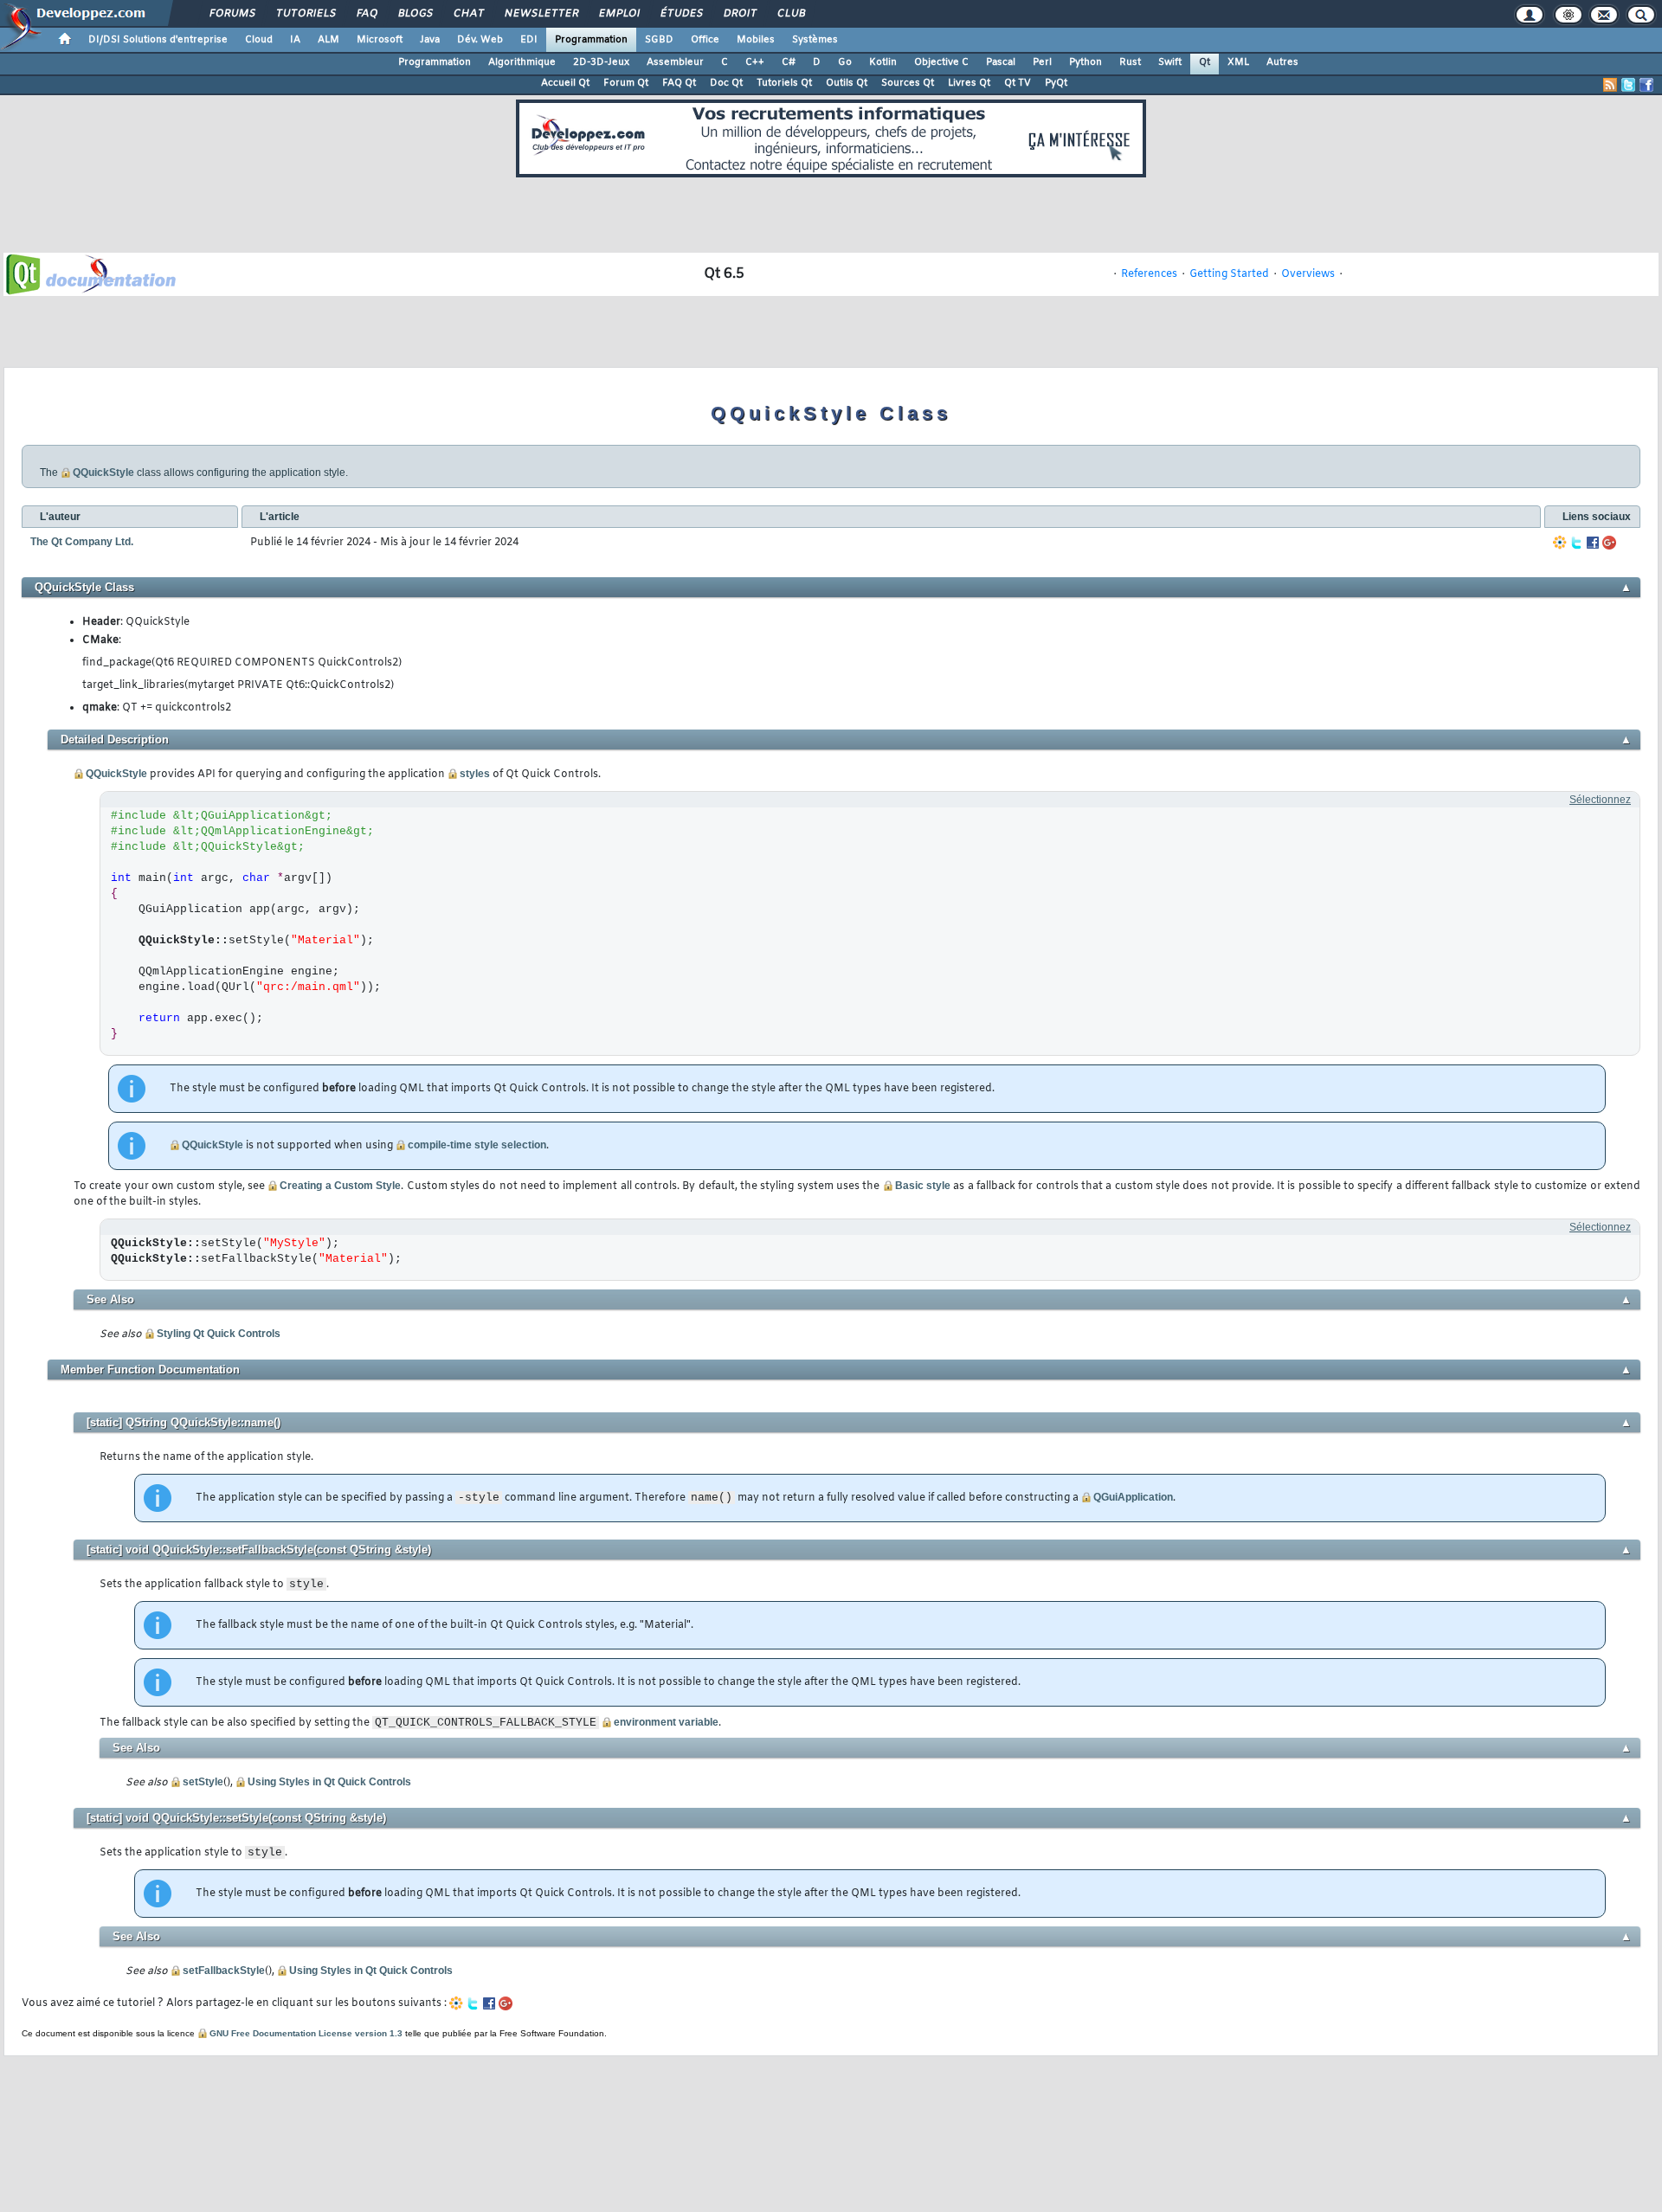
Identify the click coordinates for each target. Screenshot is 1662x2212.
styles (475, 774)
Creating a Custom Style (340, 1186)
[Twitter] (1576, 543)
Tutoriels (305, 14)
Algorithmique (522, 62)
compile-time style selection (477, 1145)
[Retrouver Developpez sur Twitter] (1628, 85)
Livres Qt (969, 83)
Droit (739, 14)
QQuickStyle (103, 473)
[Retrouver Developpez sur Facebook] (1646, 85)
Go (845, 62)
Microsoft (380, 40)
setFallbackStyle (224, 1971)
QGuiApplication (1133, 1497)
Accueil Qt (565, 83)
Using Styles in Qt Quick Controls (329, 1782)
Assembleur (675, 62)
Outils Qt (847, 83)
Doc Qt (726, 83)
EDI (529, 40)
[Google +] (1609, 543)
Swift (1170, 62)
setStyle (203, 1782)
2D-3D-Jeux (601, 62)
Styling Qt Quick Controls (219, 1334)
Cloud (259, 40)
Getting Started (1229, 274)
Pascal (1001, 62)
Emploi (618, 14)
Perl (1042, 62)
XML (1238, 62)
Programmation (591, 40)
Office (705, 40)
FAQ (366, 14)
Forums (232, 14)
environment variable (666, 1722)
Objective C (941, 62)
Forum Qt (626, 83)
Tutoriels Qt (784, 83)
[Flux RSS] (1610, 85)
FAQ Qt (679, 83)
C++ (755, 62)
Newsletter (541, 14)
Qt (1205, 62)
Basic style (923, 1186)
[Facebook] (1593, 543)
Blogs (415, 14)
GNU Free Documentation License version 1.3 (306, 2033)
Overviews (1308, 274)
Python (1085, 62)
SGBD (659, 40)
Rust (1130, 62)
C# (789, 62)
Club (790, 14)
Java (430, 40)
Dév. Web (480, 40)
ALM (329, 40)
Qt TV (1018, 83)
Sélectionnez (1600, 800)
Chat (468, 14)
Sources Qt (908, 83)
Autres (1282, 62)
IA (295, 40)
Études (681, 14)
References (1149, 274)
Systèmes (815, 40)
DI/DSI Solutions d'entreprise (158, 40)
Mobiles (756, 40)
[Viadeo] (1560, 543)
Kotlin (883, 62)
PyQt (1056, 83)
